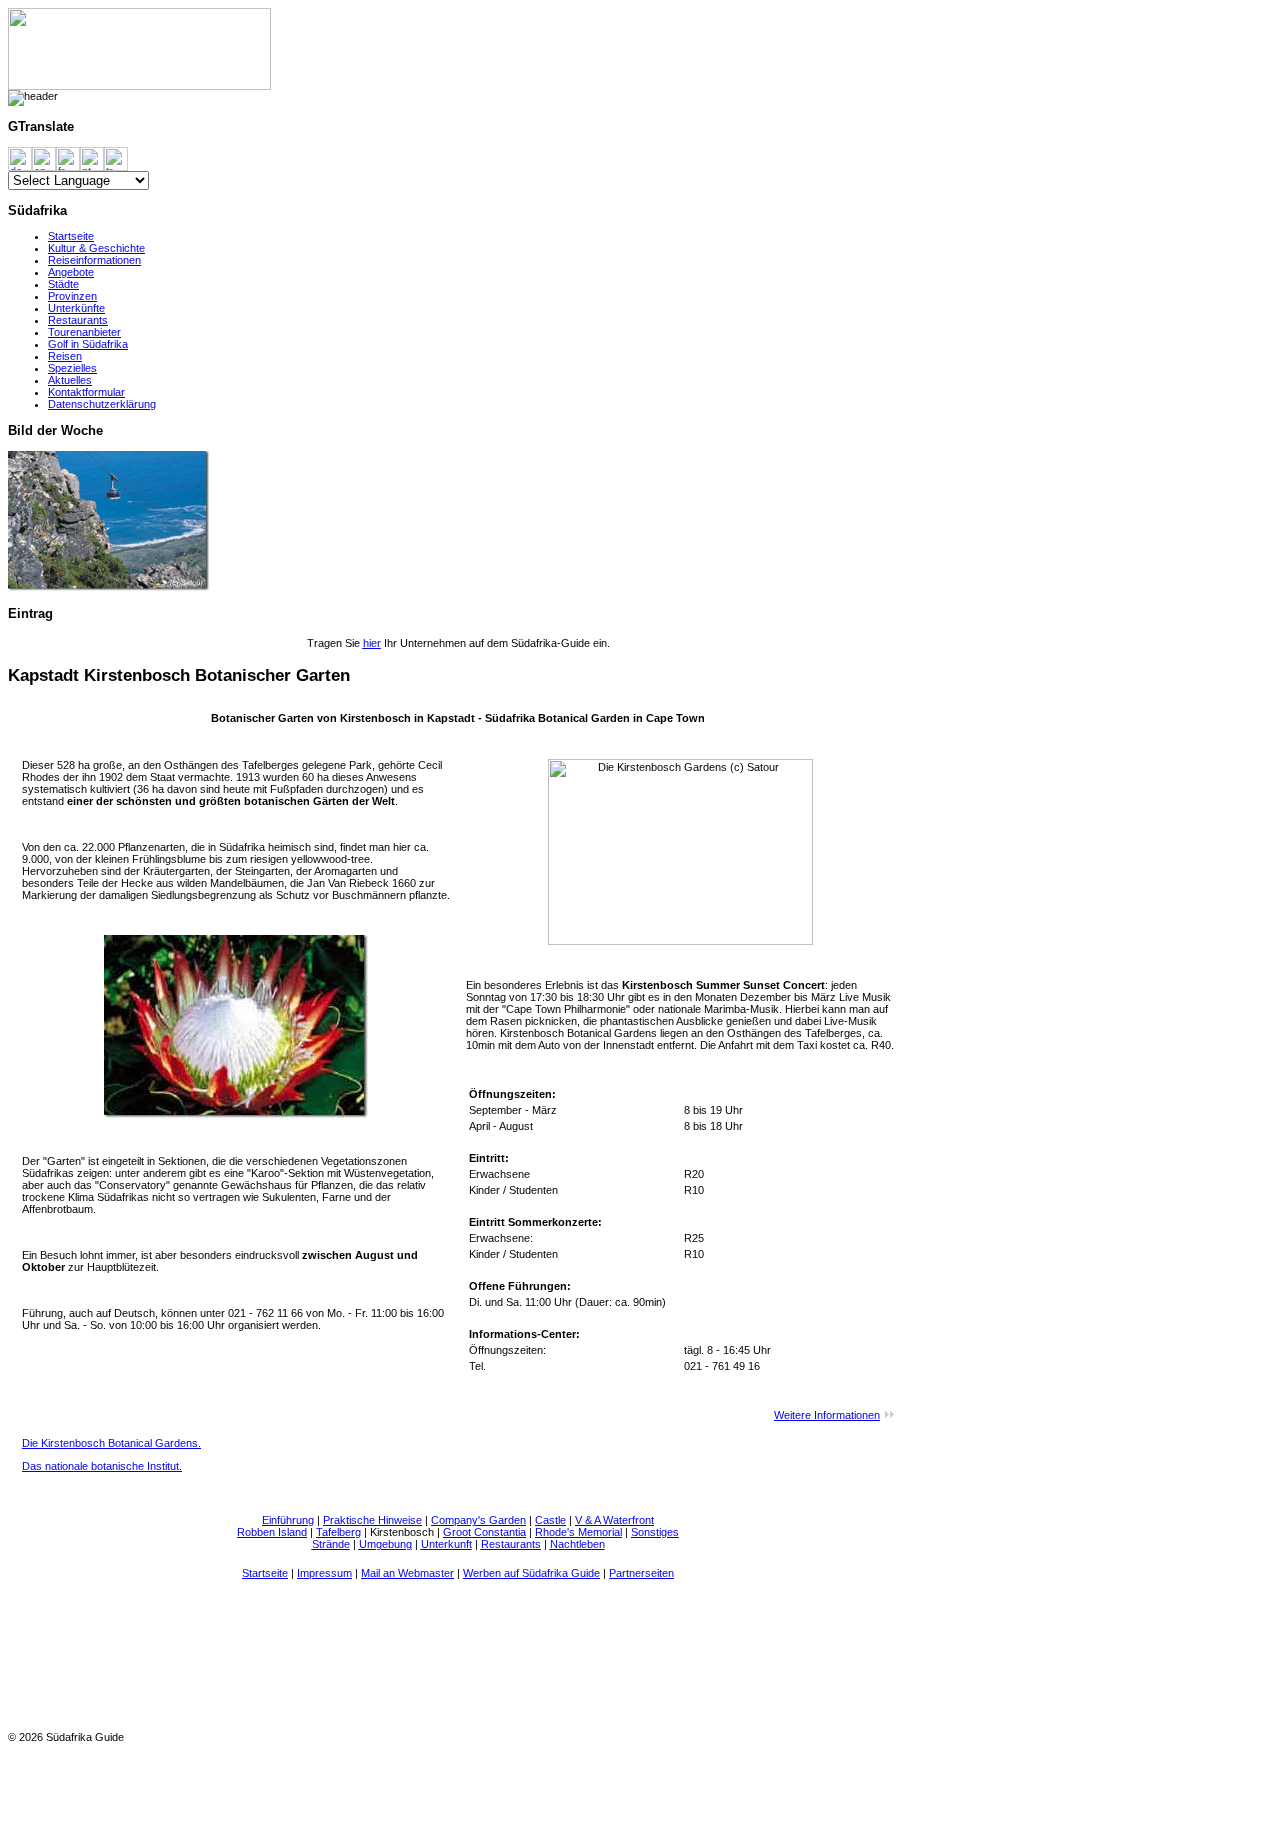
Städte (63, 284)
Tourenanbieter (84, 332)
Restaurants (78, 320)
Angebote (71, 272)
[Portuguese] (92, 158)
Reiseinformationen (94, 260)
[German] (20, 158)
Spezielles (72, 368)
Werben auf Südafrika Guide (531, 1573)
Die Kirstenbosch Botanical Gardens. (111, 1443)
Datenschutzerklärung (102, 404)
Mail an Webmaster (407, 1573)
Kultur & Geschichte (96, 248)
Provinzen (72, 296)
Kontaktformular (86, 392)
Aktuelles (70, 380)
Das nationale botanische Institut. (102, 1466)
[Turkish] (116, 158)
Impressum (324, 1573)
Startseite (71, 236)
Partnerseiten (641, 1573)
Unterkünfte (76, 308)
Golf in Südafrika (88, 344)
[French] (68, 158)
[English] (44, 158)
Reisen (65, 356)
